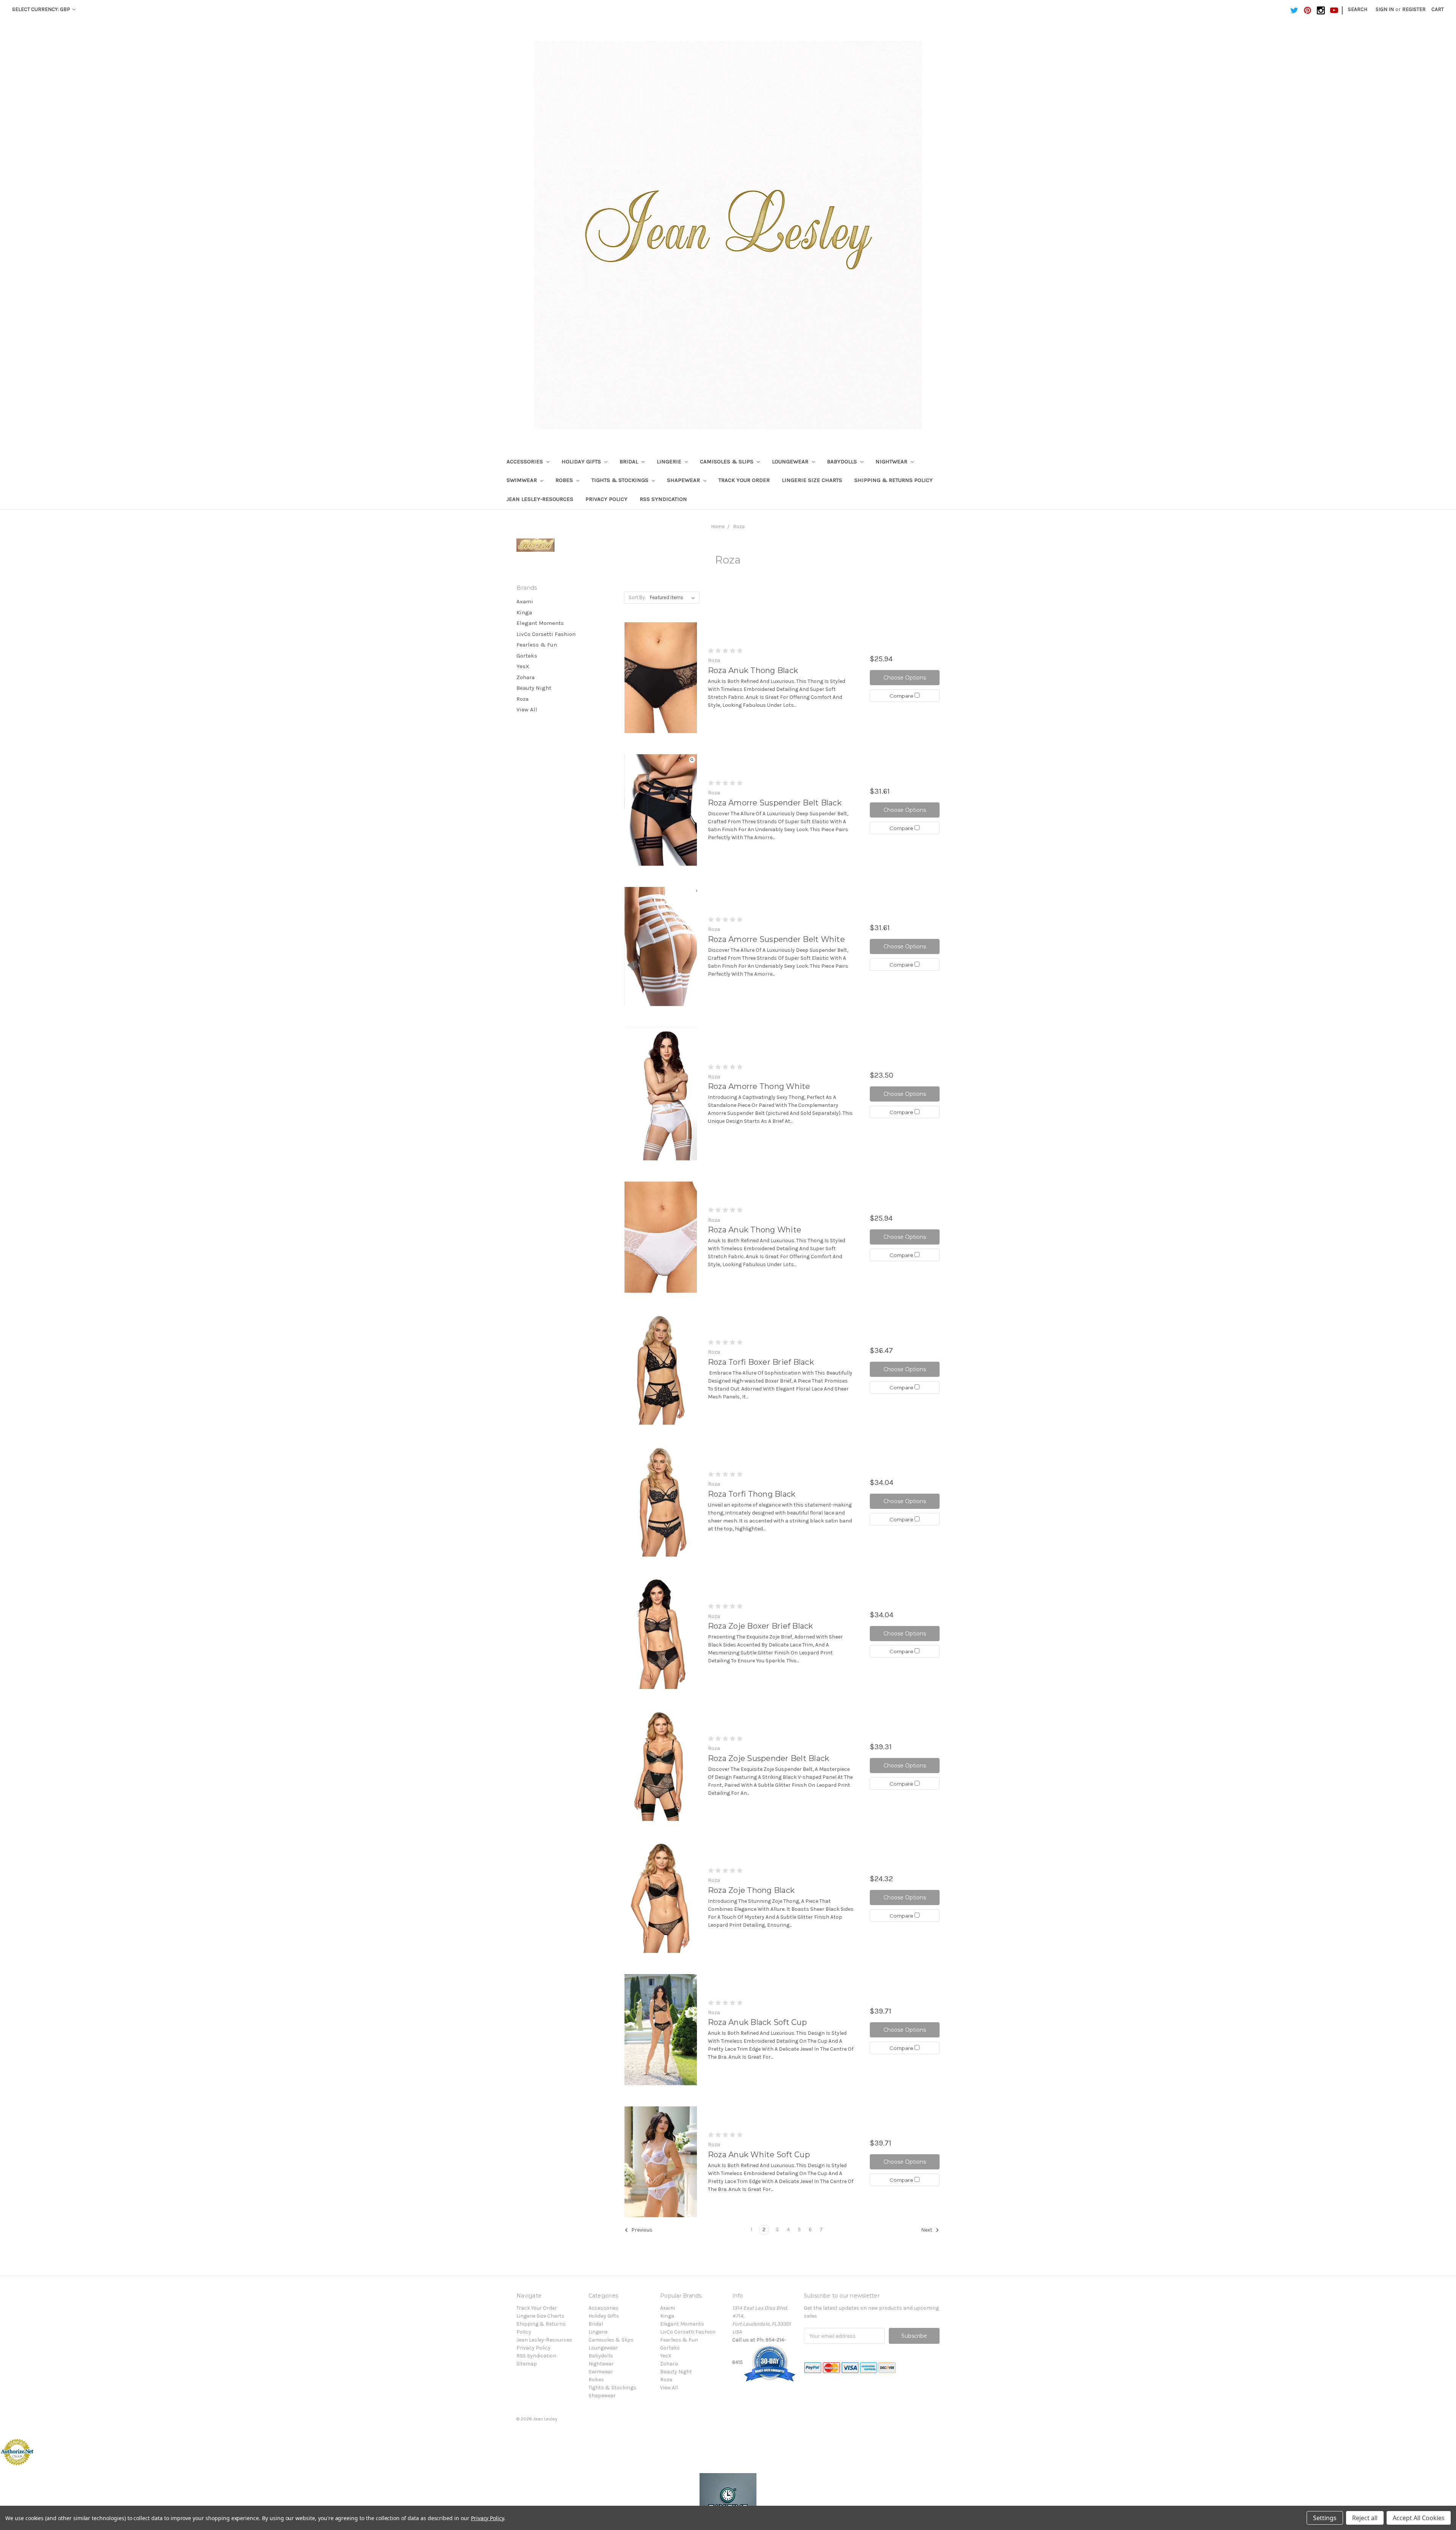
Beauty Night (534, 688)
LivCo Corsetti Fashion (546, 634)
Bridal (630, 461)
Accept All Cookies (1419, 2518)
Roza (739, 527)
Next (927, 2230)
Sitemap (527, 2364)
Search (1358, 9)
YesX (523, 666)
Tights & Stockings (621, 480)
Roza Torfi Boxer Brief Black (761, 1362)
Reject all (1365, 2518)
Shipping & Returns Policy (894, 480)
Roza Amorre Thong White (759, 1086)
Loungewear (791, 461)
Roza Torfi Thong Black (752, 1494)
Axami (525, 601)
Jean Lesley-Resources (540, 499)
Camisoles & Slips (727, 461)
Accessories (526, 461)
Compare (902, 696)
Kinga (524, 612)
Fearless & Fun (537, 645)
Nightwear (892, 461)
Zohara (526, 677)
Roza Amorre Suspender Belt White (776, 939)
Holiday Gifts (582, 461)
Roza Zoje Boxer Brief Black (761, 1626)
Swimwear (522, 480)
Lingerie (670, 461)
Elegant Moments (540, 623)
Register (1414, 9)
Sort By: (637, 597)
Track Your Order (744, 480)
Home (718, 527)
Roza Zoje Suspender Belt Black (769, 1758)
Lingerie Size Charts (812, 480)
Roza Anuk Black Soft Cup (757, 2022)
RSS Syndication (663, 499)
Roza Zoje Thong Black (751, 1890)
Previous (641, 2230)
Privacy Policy (606, 499)
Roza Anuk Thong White (755, 1230)
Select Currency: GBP (42, 9)
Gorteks (527, 656)
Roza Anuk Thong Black (753, 670)
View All (527, 709)
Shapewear (684, 480)
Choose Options (905, 678)
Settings (1325, 2518)
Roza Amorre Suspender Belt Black (775, 803)
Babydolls (843, 461)
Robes (565, 480)
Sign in (1385, 9)
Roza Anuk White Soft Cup (759, 2155)
